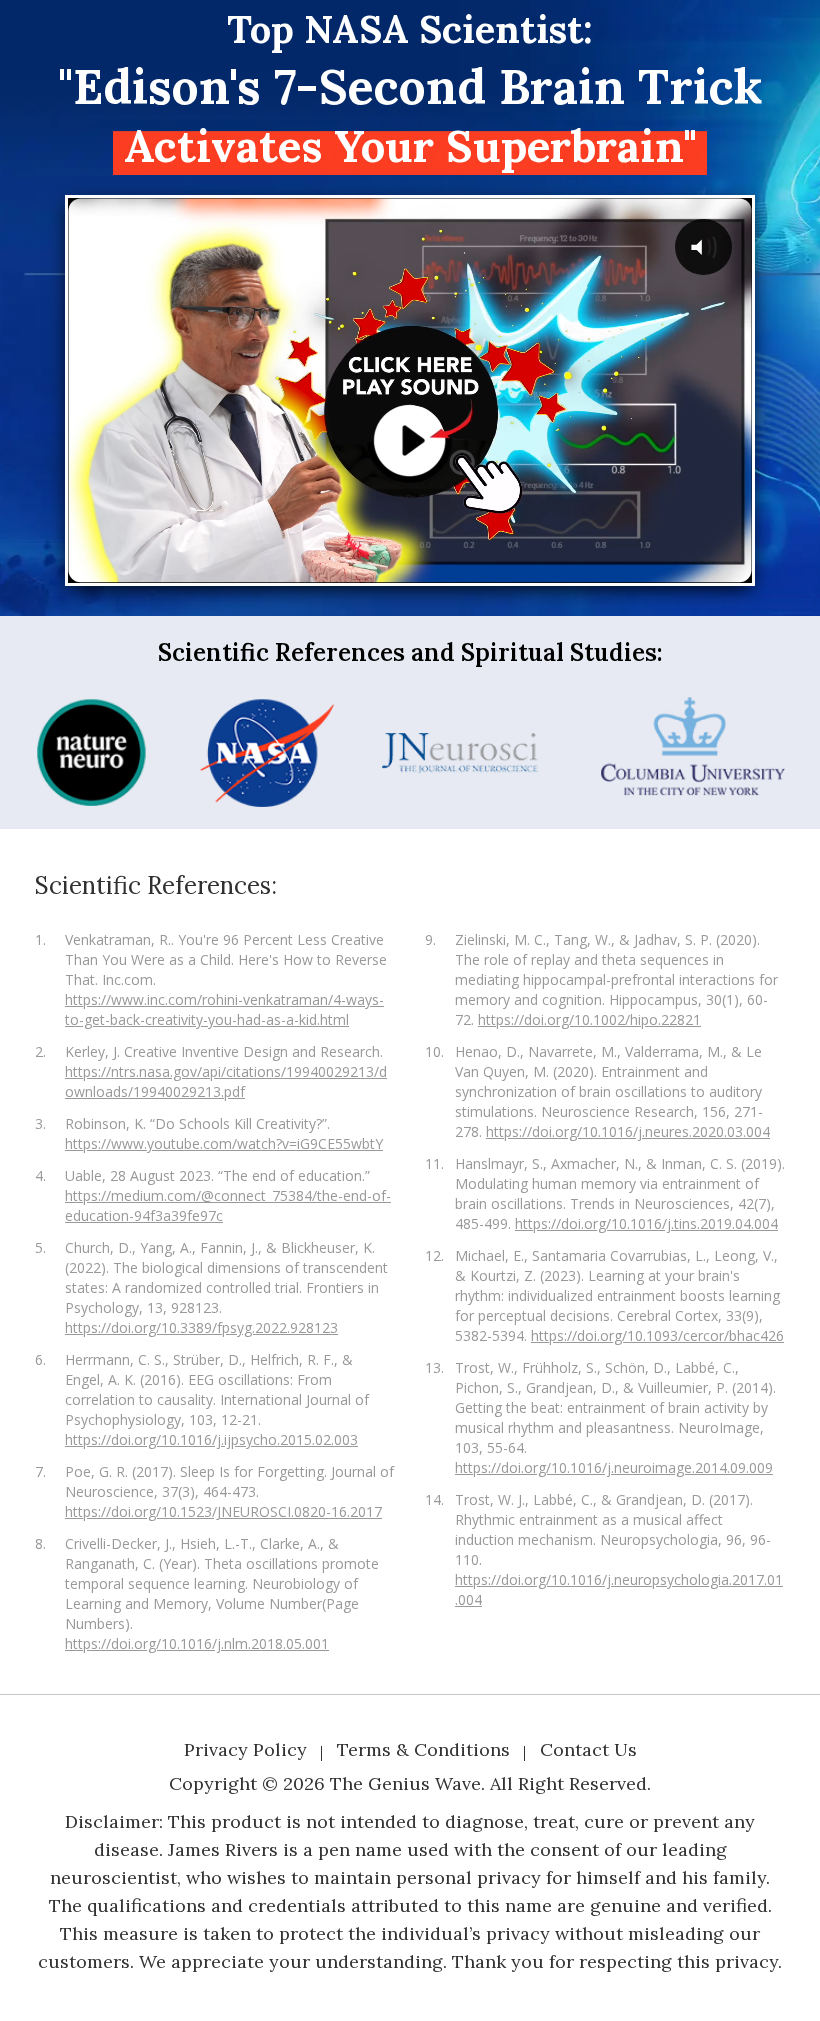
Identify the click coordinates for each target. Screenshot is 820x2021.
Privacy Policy (245, 1749)
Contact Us (588, 1749)
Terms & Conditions (423, 1749)
